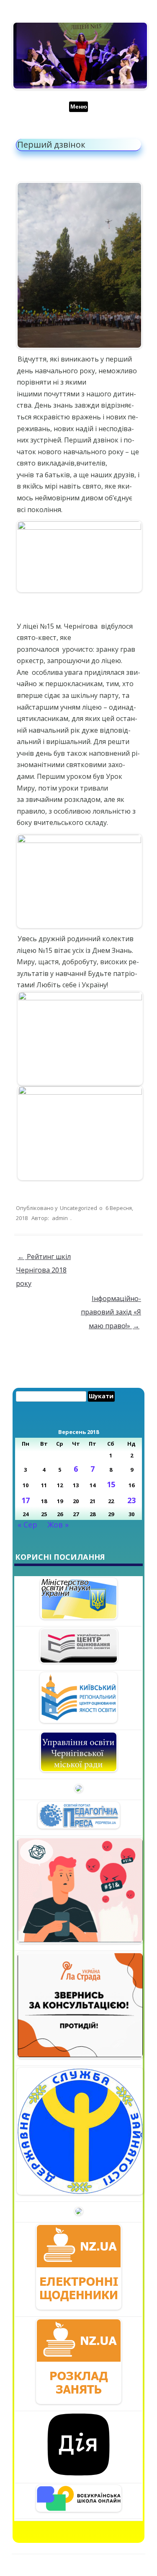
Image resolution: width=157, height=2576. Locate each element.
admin (60, 1218)
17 (26, 1500)
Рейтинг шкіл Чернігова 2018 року (43, 1270)
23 (131, 1500)
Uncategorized (78, 1208)
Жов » (58, 1525)
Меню (79, 107)
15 (111, 1484)
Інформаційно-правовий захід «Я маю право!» (111, 1312)
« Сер (27, 1525)
